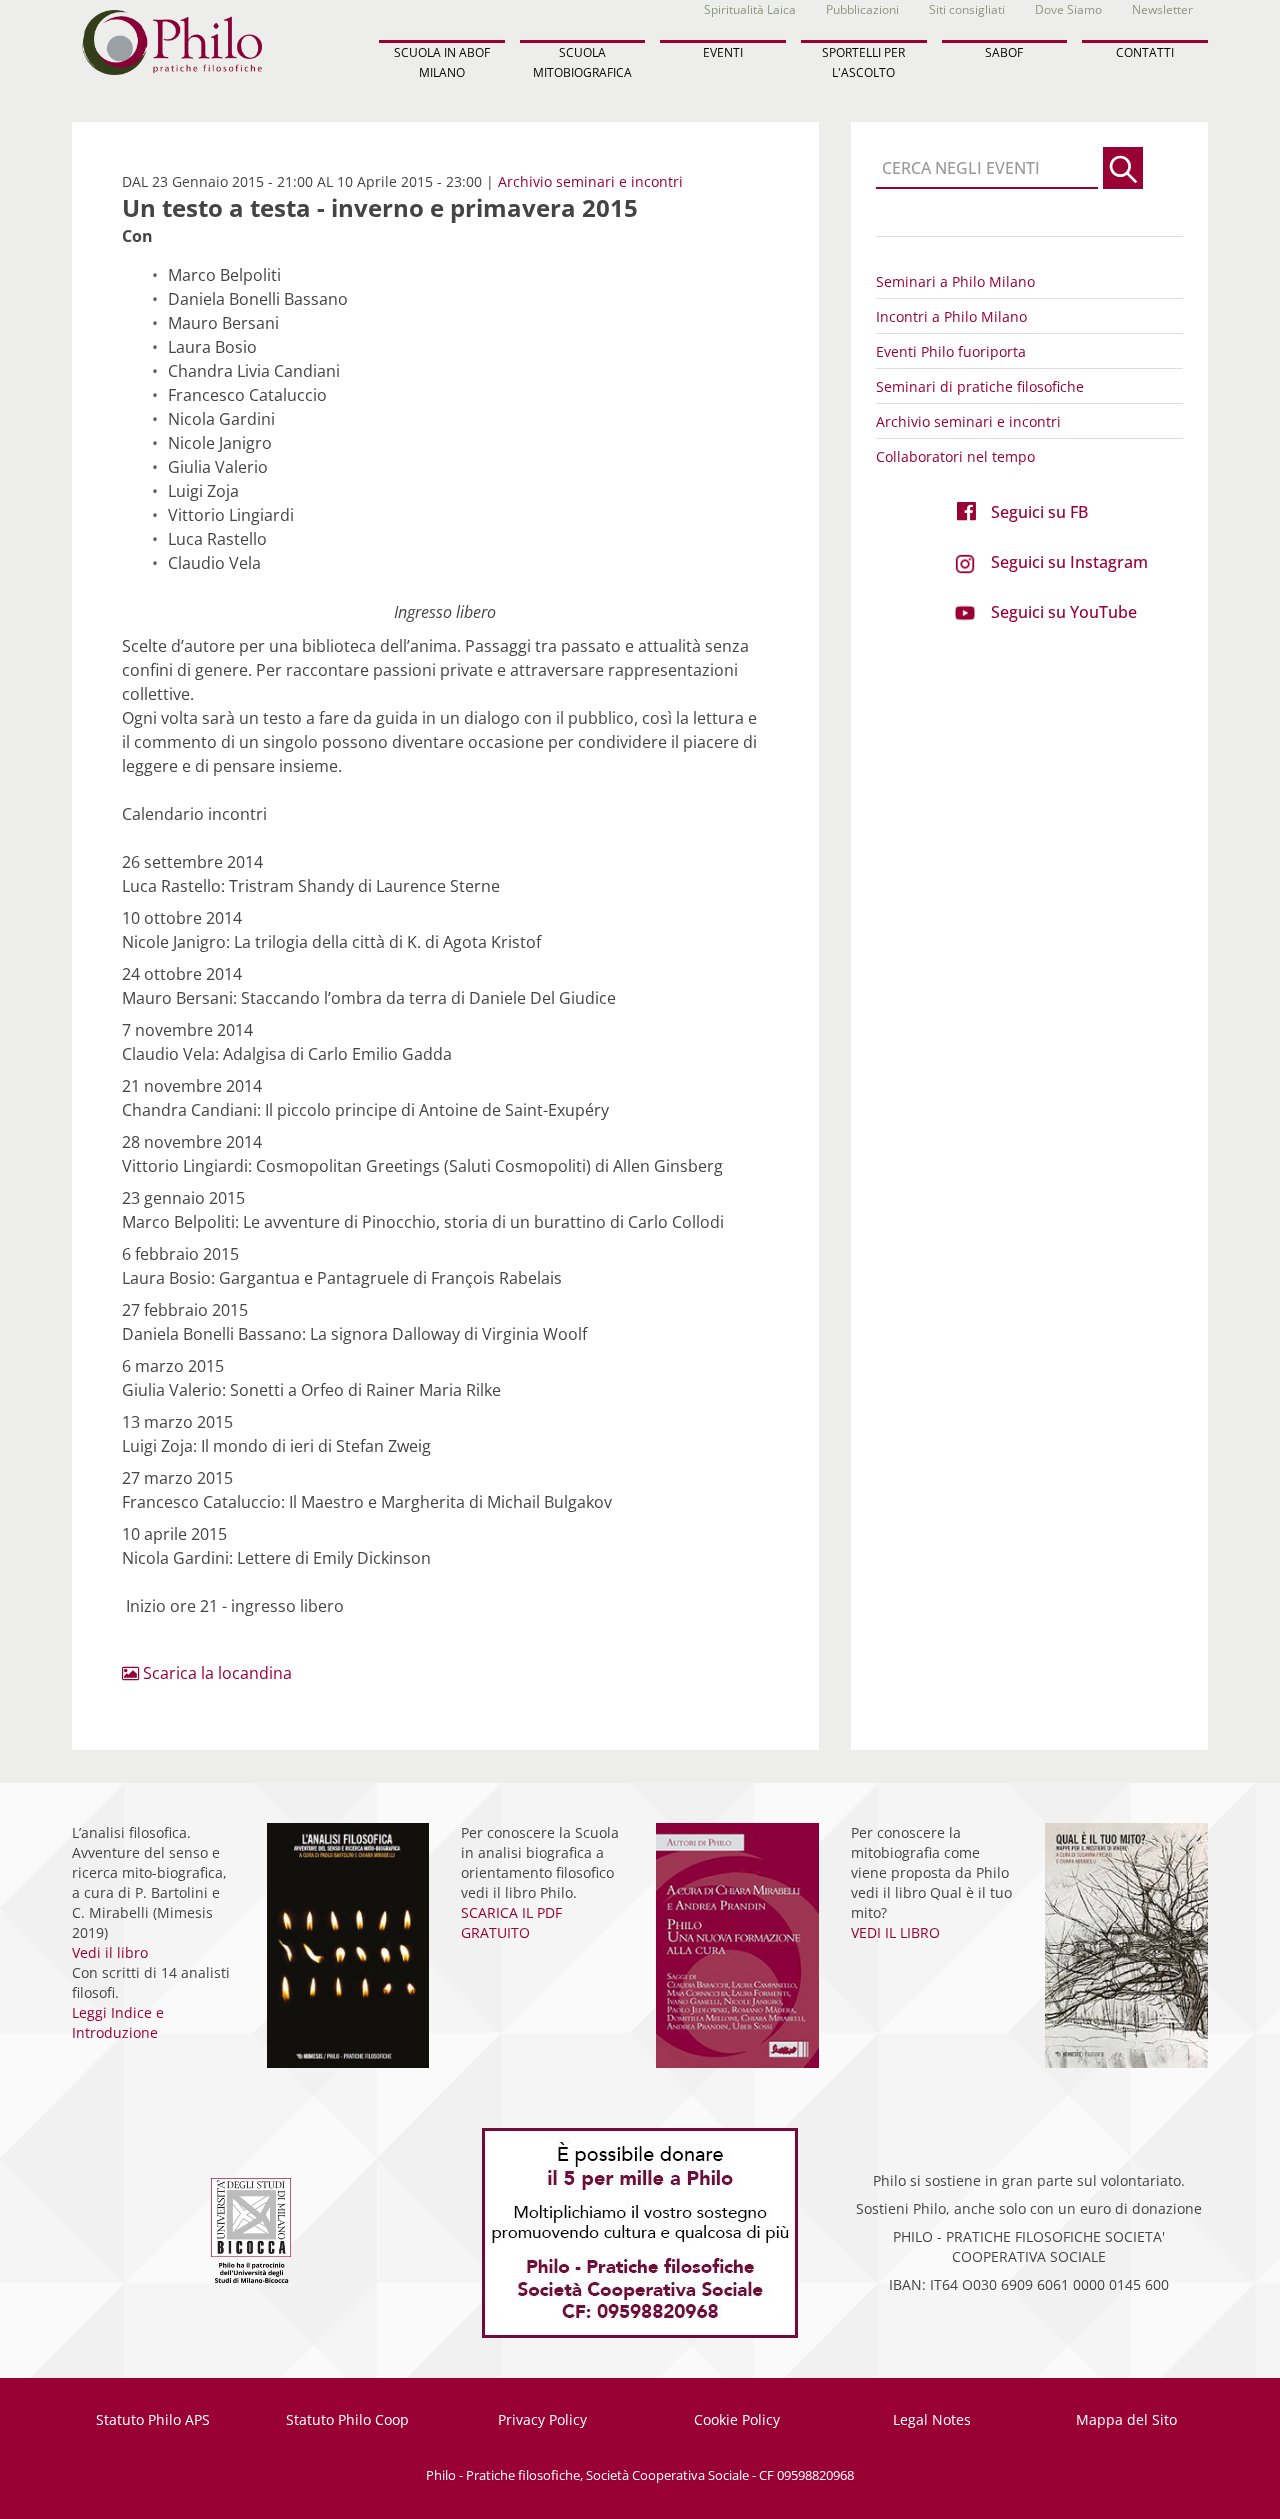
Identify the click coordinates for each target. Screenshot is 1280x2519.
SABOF (1004, 52)
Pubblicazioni (862, 9)
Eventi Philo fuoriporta (951, 351)
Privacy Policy (542, 2419)
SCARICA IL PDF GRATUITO (511, 1922)
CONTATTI (1145, 52)
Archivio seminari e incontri (590, 181)
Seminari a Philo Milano (955, 281)
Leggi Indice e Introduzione (118, 2022)
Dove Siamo (1068, 9)
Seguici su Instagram (1069, 562)
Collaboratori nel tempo (955, 456)
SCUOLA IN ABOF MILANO (442, 62)
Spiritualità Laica (750, 9)
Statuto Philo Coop (347, 2419)
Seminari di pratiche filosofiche (980, 386)
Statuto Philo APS (153, 2419)
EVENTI (723, 52)
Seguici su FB (1039, 512)
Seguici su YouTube (1064, 612)
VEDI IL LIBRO (895, 1932)
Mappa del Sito (1126, 2419)
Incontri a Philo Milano (951, 316)
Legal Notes (932, 2419)
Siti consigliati (967, 9)
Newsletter (1162, 9)
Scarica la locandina (215, 1673)
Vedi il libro (110, 1952)
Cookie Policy (737, 2419)
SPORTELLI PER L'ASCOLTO (863, 62)
